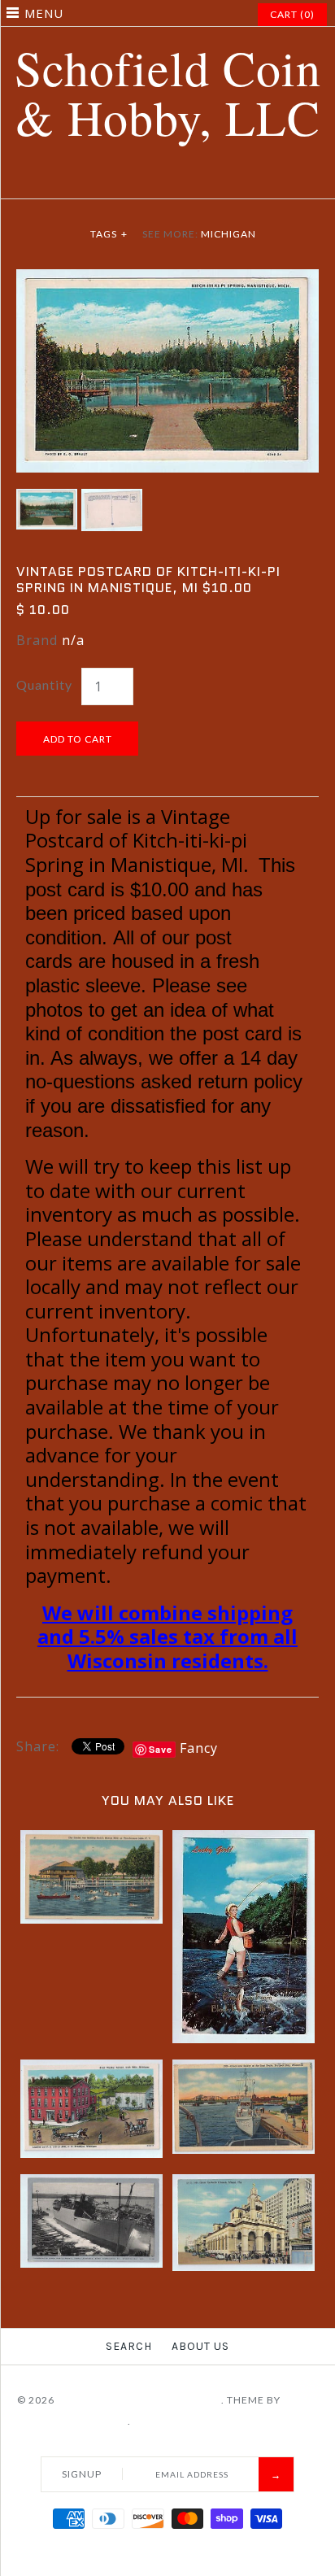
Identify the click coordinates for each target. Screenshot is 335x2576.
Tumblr (219, 179)
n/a (73, 640)
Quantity (44, 684)
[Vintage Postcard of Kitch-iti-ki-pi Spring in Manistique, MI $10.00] (167, 279)
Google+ (178, 179)
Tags (109, 234)
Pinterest (158, 179)
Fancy (199, 1748)
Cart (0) (292, 14)
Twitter (137, 179)
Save (161, 1749)
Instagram (198, 179)
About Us (200, 2346)
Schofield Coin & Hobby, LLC (139, 2400)
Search (129, 2346)
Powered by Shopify (192, 2421)
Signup (82, 2474)
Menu (44, 13)
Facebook (117, 179)
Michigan (228, 234)
